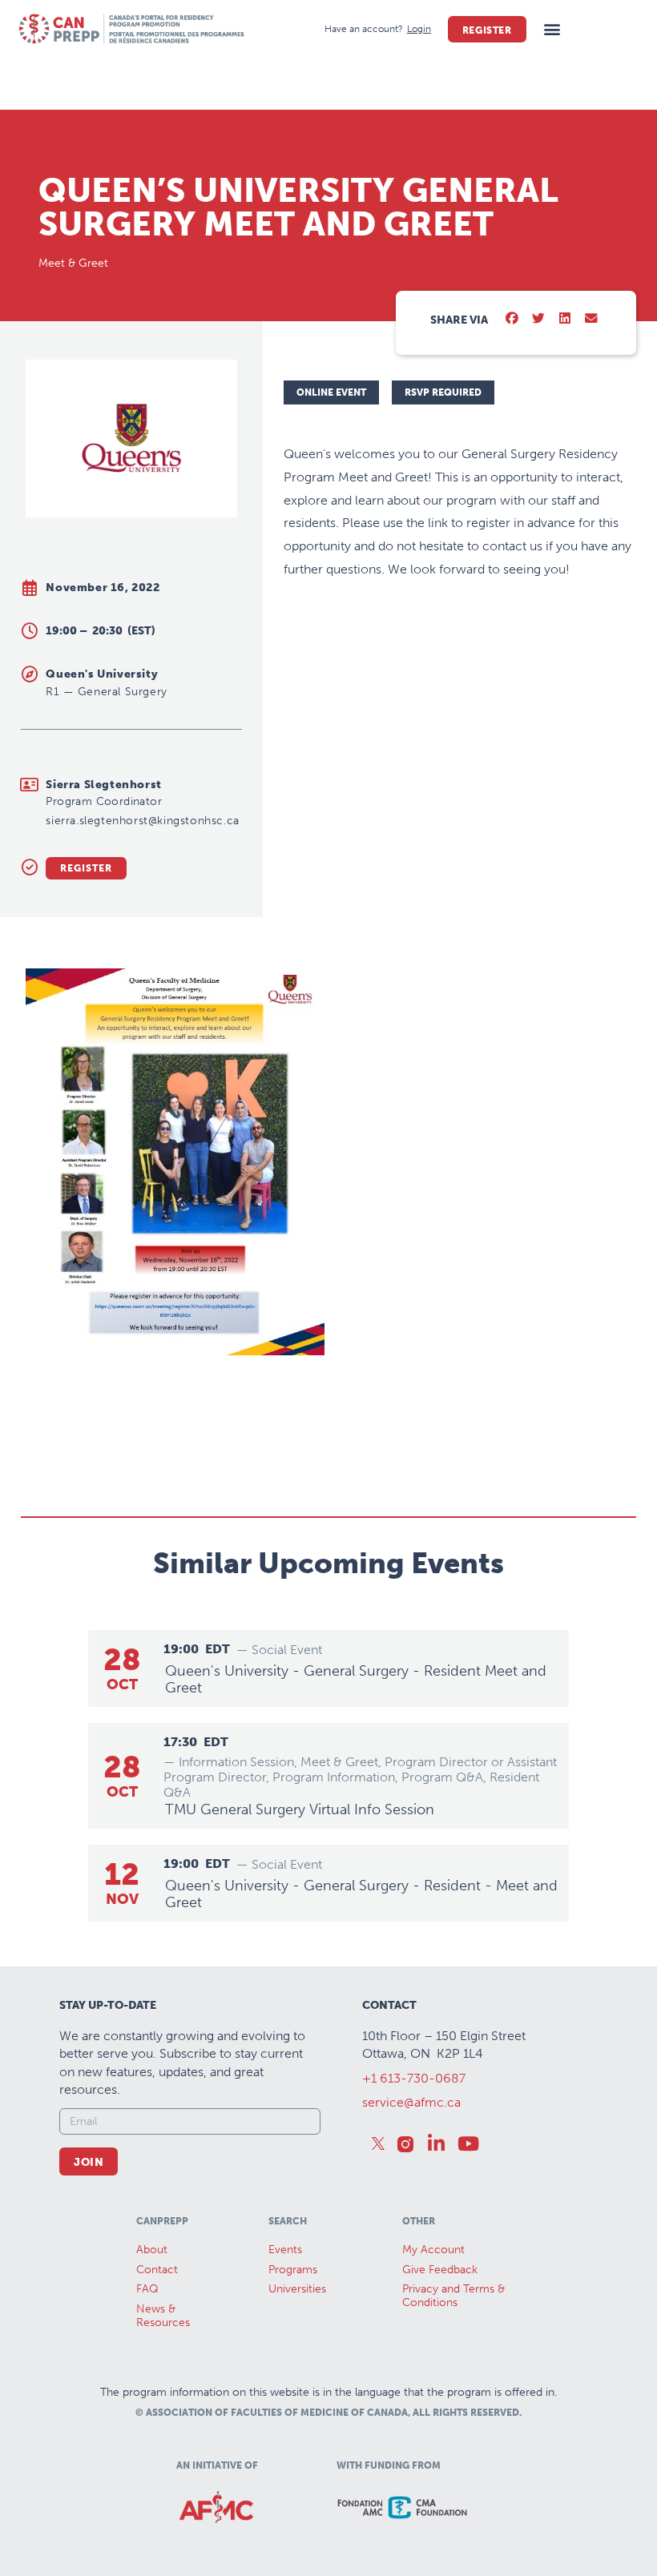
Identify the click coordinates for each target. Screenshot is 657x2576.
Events (285, 2250)
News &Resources (163, 2316)
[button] (552, 29)
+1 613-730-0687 (414, 2078)
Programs (293, 2270)
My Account (433, 2250)
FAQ (147, 2289)
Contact (157, 2270)
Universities (297, 2289)
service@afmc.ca (411, 2102)
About (152, 2250)
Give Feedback (440, 2270)
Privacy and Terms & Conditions (453, 2296)
